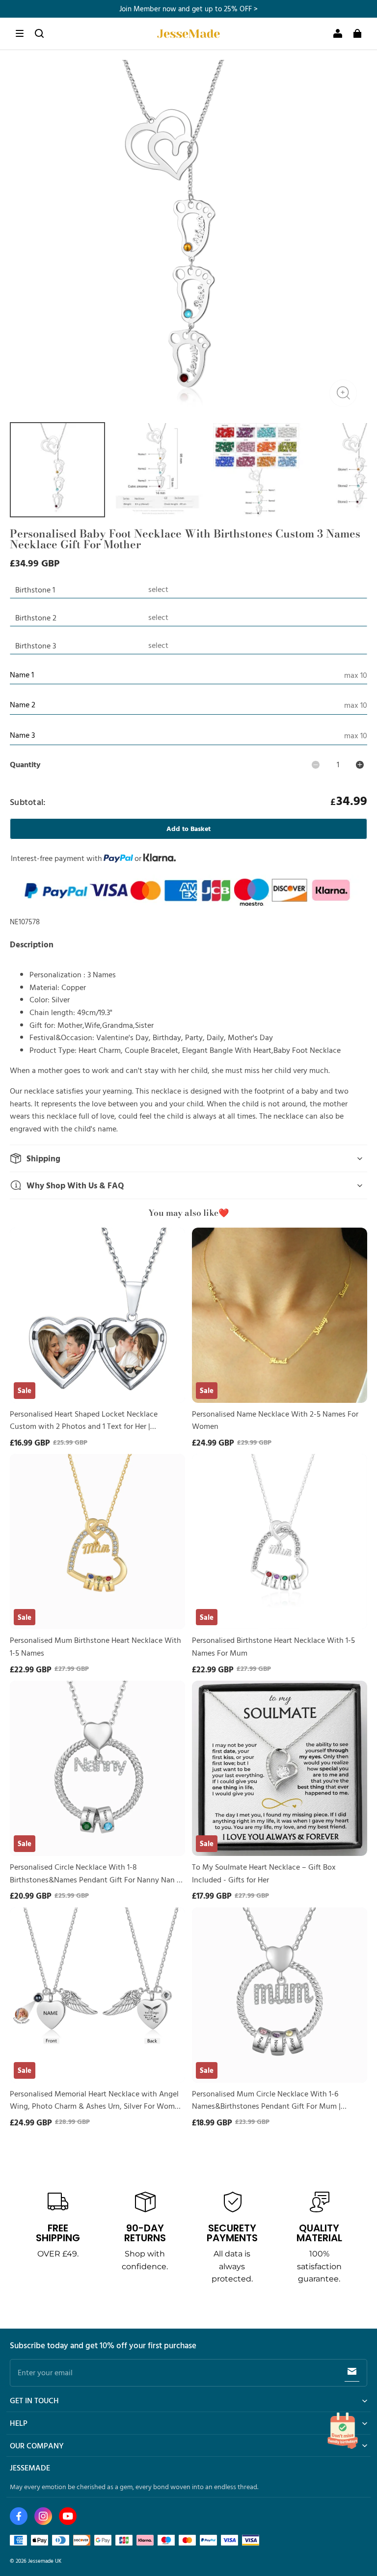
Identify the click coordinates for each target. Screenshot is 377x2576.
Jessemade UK (45, 2561)
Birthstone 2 (36, 617)
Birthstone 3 (36, 645)
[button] (20, 33)
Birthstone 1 (35, 590)
